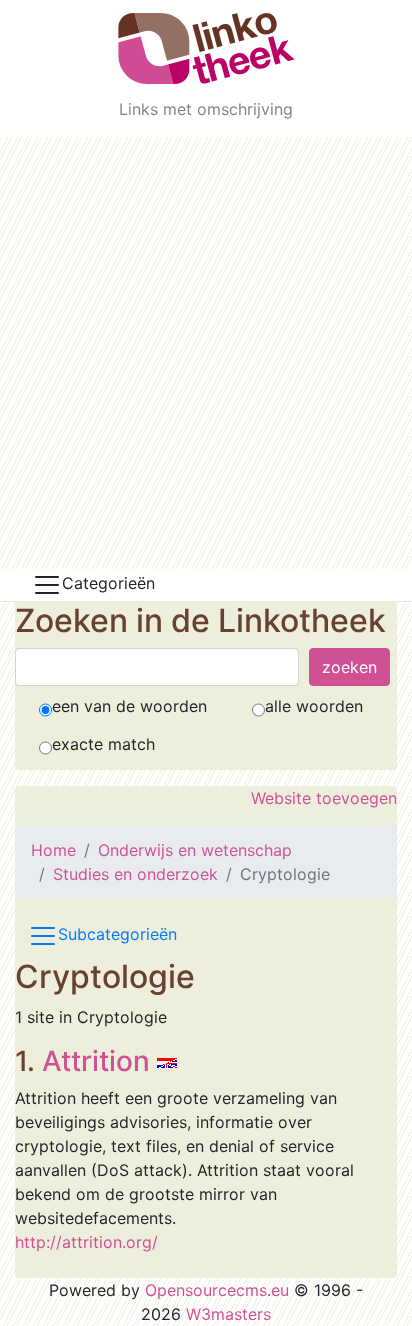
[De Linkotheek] (206, 48)
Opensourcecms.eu (217, 1290)
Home (53, 850)
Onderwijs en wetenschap (195, 850)
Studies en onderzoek (135, 874)
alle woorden (314, 706)
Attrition (96, 1061)
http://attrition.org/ (86, 1242)
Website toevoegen (324, 798)
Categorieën (108, 583)
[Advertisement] (206, 353)
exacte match (103, 744)
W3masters (228, 1314)
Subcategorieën (117, 935)
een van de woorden (129, 706)
